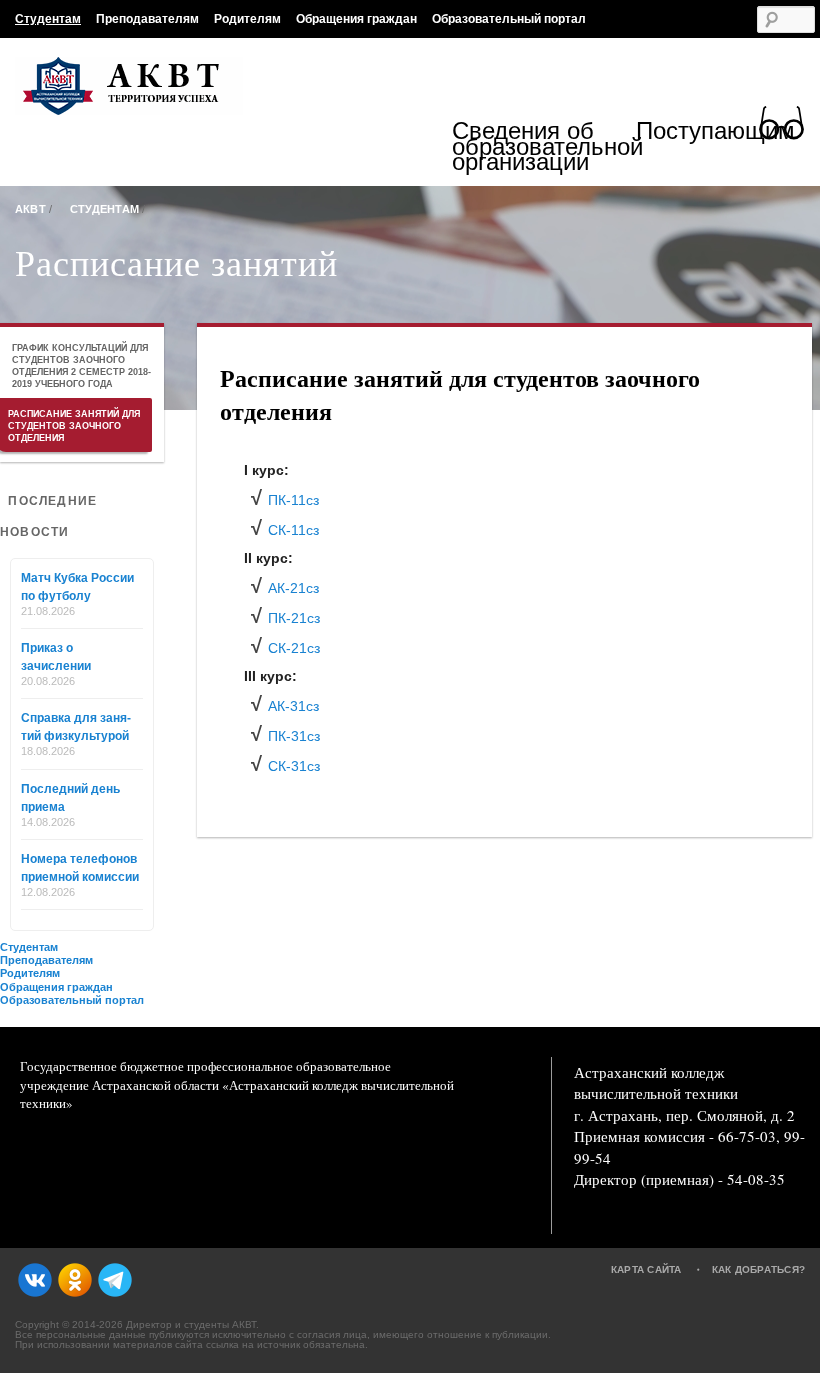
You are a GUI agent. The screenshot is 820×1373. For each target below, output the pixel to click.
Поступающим (715, 133)
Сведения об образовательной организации (544, 146)
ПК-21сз (294, 618)
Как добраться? (759, 1269)
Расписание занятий (176, 262)
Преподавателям (147, 19)
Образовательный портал (509, 19)
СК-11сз (293, 530)
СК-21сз (294, 648)
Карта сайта (646, 1269)
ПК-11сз (293, 500)
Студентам (48, 19)
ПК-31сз (294, 736)
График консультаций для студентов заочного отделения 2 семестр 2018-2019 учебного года (81, 366)
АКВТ (30, 209)
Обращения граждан (356, 19)
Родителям (247, 19)
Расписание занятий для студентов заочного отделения (74, 426)
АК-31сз (293, 706)
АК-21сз (293, 588)
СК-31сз (294, 766)
